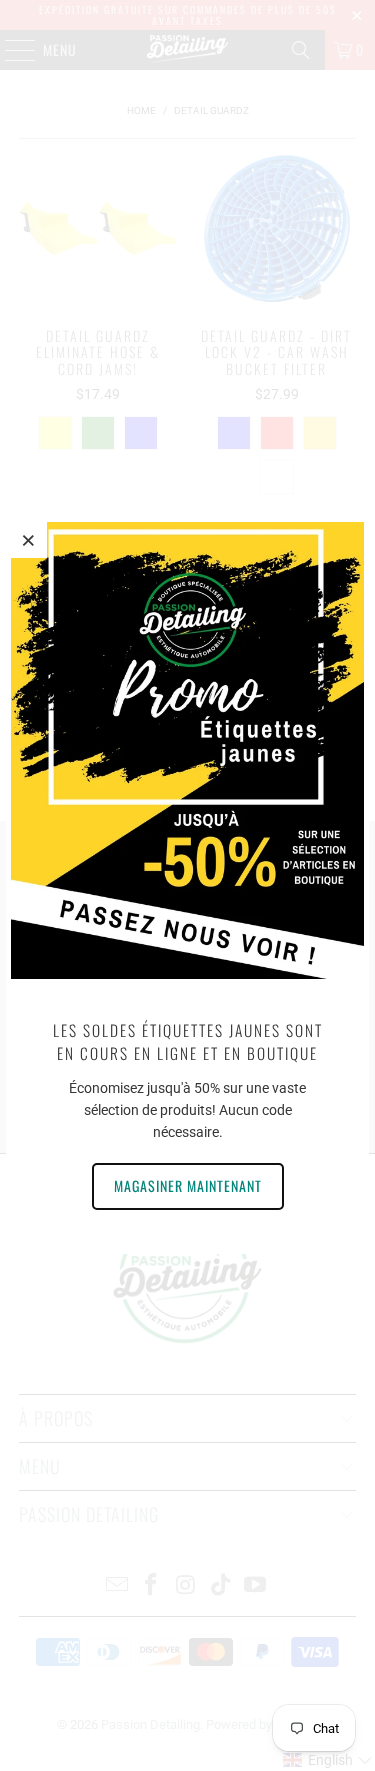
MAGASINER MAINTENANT (188, 1185)
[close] (29, 540)
